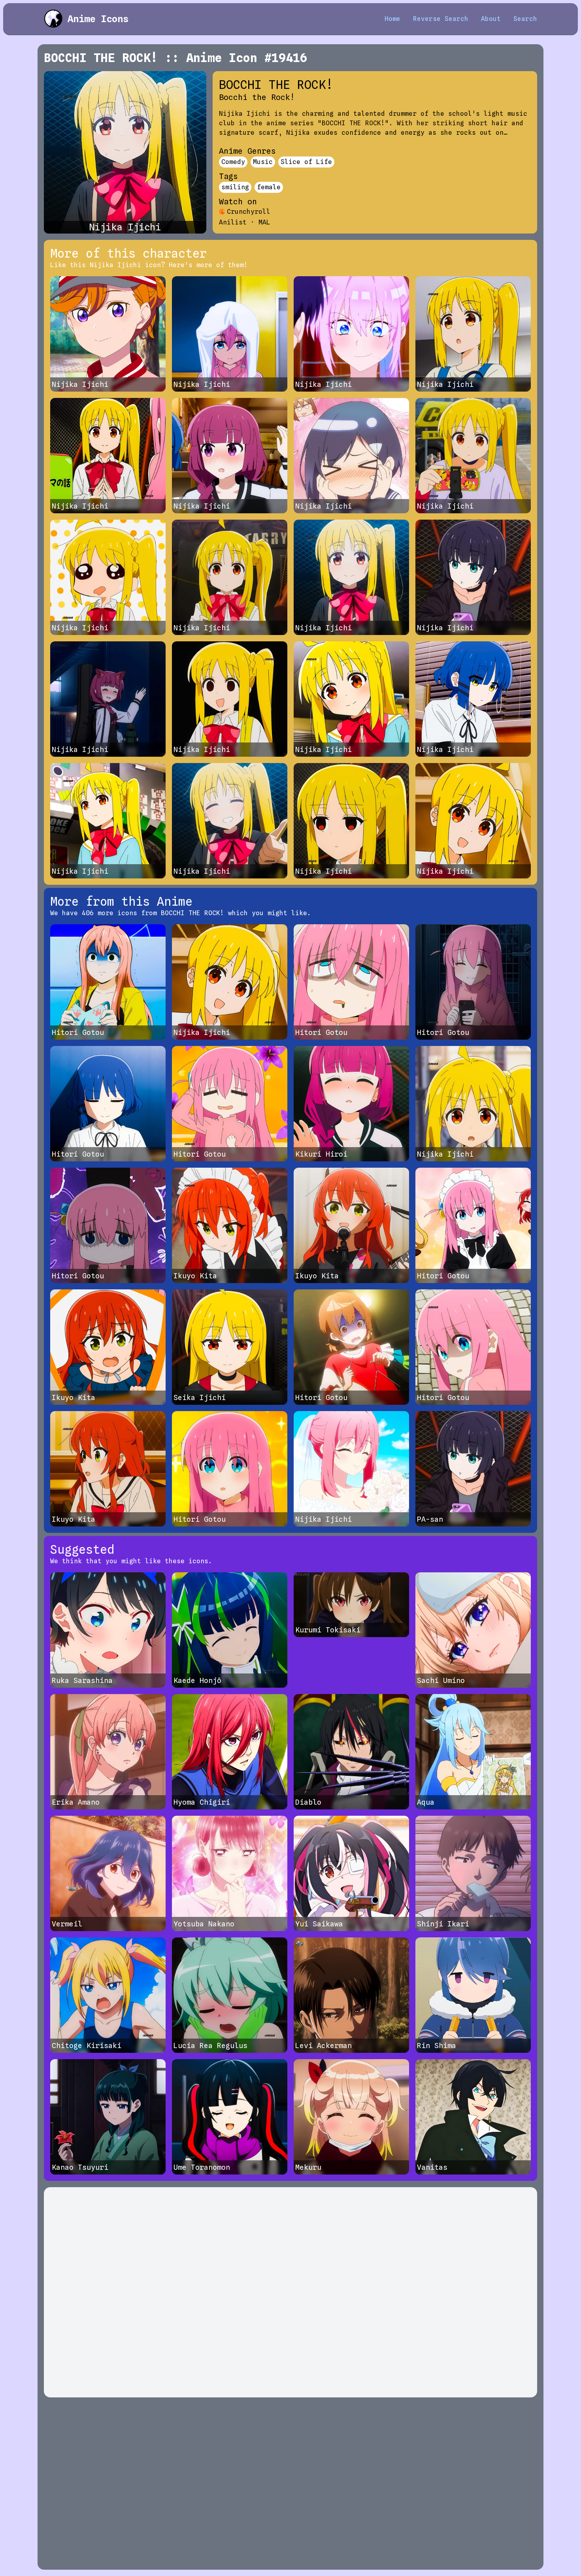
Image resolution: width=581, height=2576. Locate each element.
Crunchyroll (249, 212)
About (491, 19)
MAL (264, 222)
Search (525, 19)
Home (392, 19)
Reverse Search (441, 19)
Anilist (233, 222)
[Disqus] (290, 2292)
